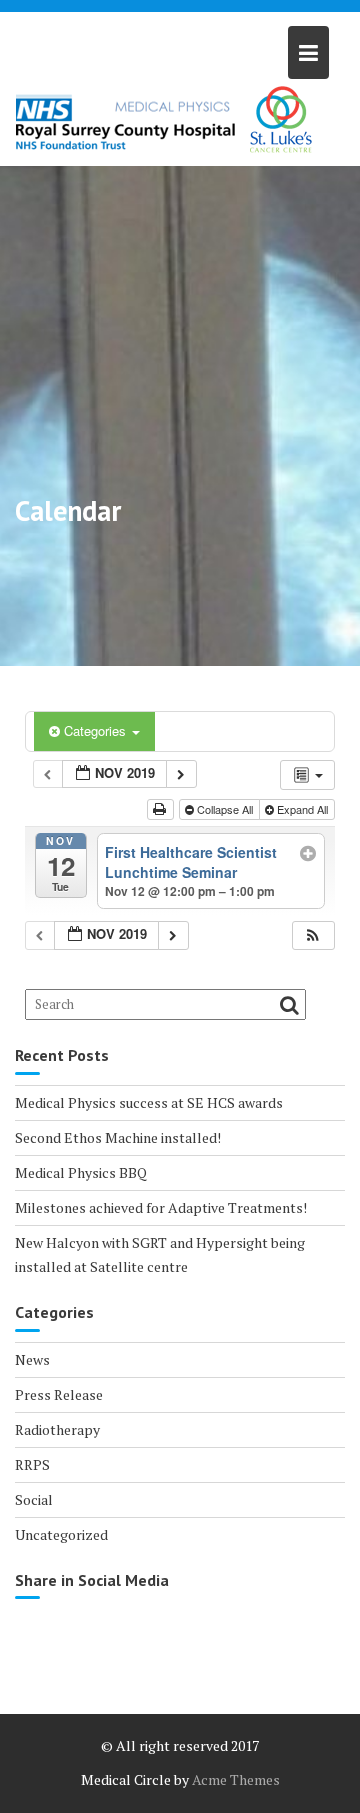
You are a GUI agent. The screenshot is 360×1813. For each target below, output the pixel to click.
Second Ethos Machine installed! (118, 1137)
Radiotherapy (57, 1429)
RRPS (32, 1464)
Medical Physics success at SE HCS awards (149, 1102)
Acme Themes (236, 1779)
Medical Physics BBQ (81, 1172)
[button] (313, 935)
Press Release (59, 1394)
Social (34, 1499)
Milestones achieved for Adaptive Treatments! (161, 1207)
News (32, 1359)
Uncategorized (61, 1534)
